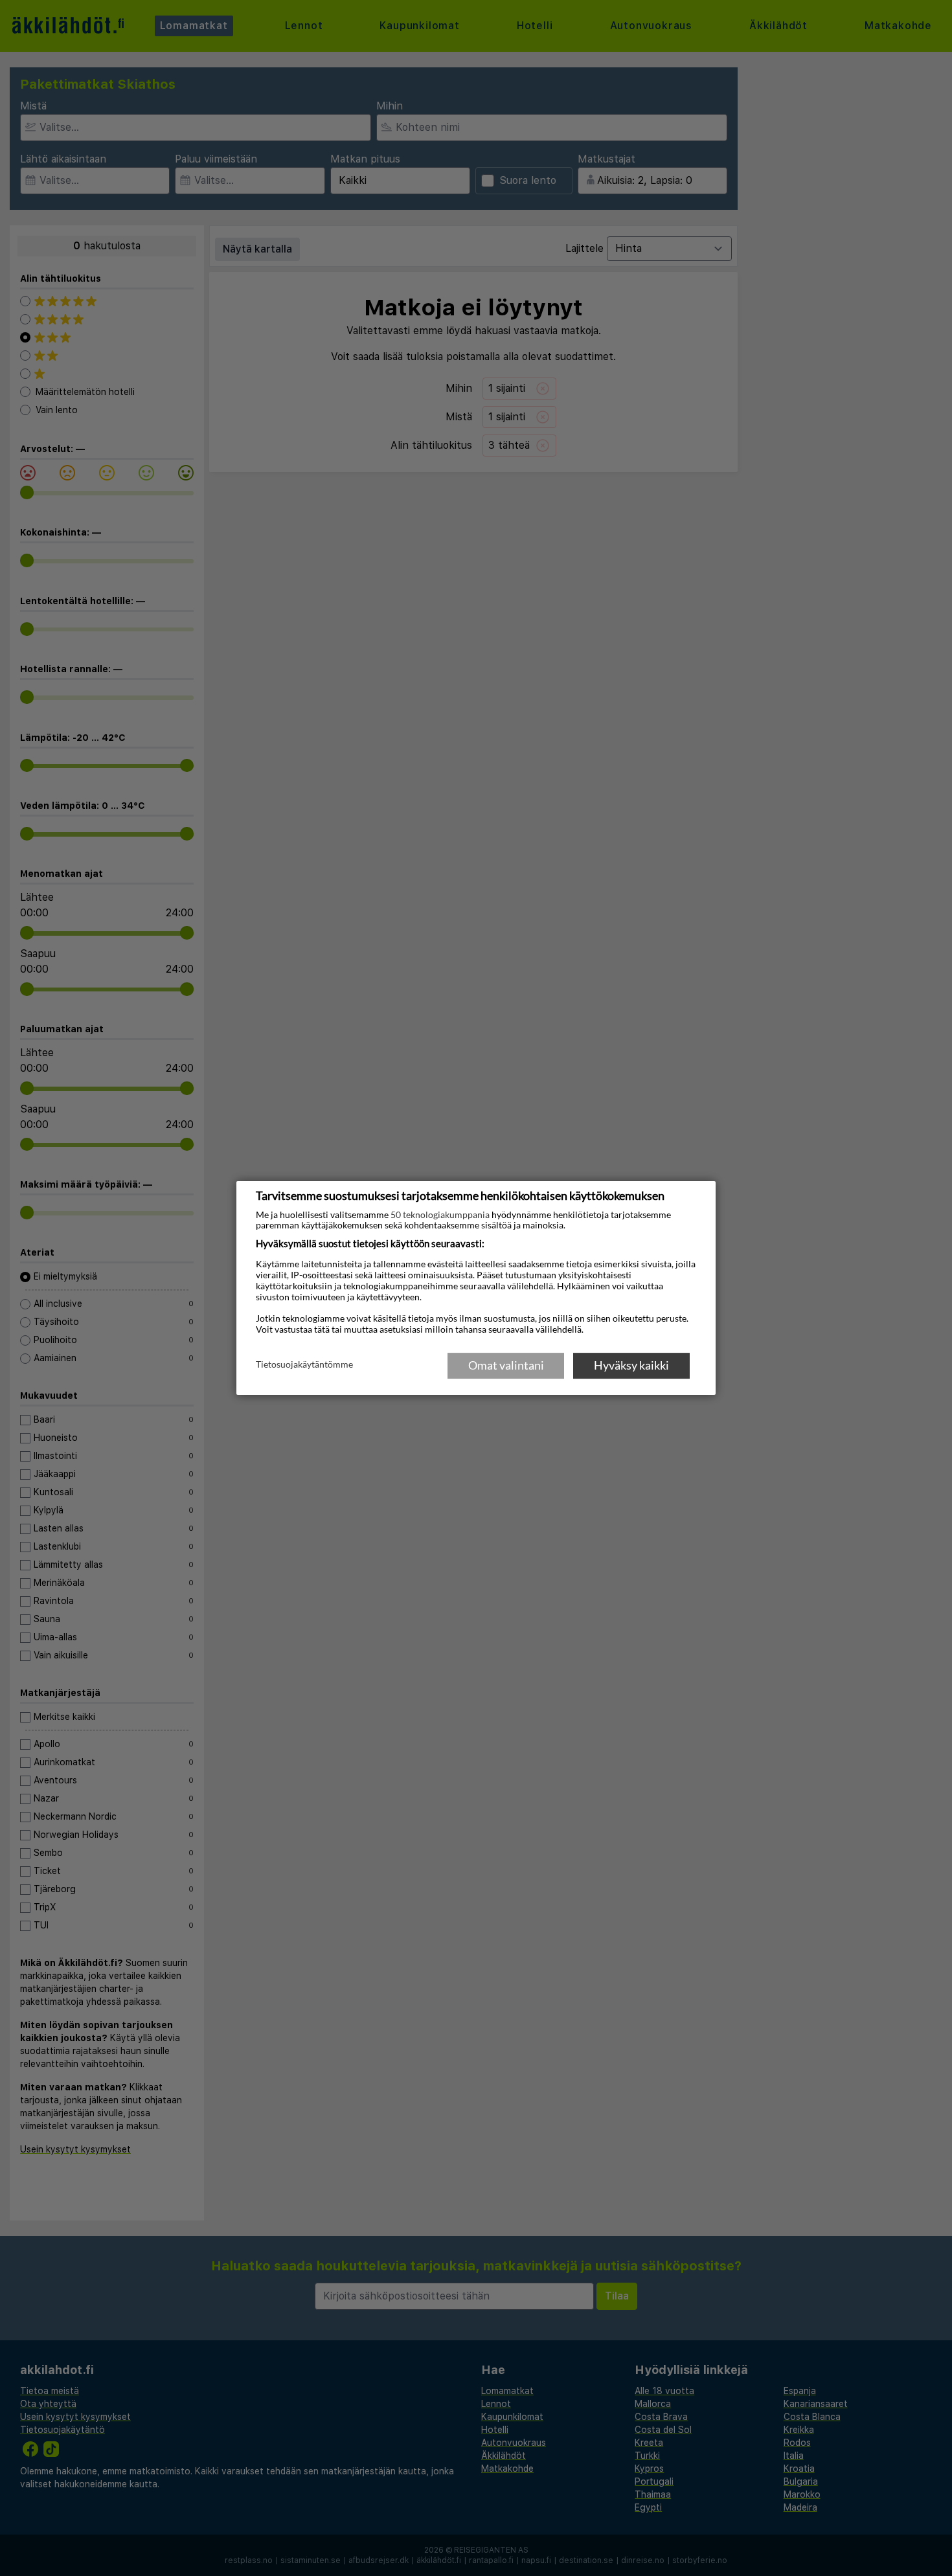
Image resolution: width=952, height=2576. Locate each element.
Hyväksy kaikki (631, 1365)
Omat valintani (506, 1365)
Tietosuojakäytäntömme (304, 1364)
